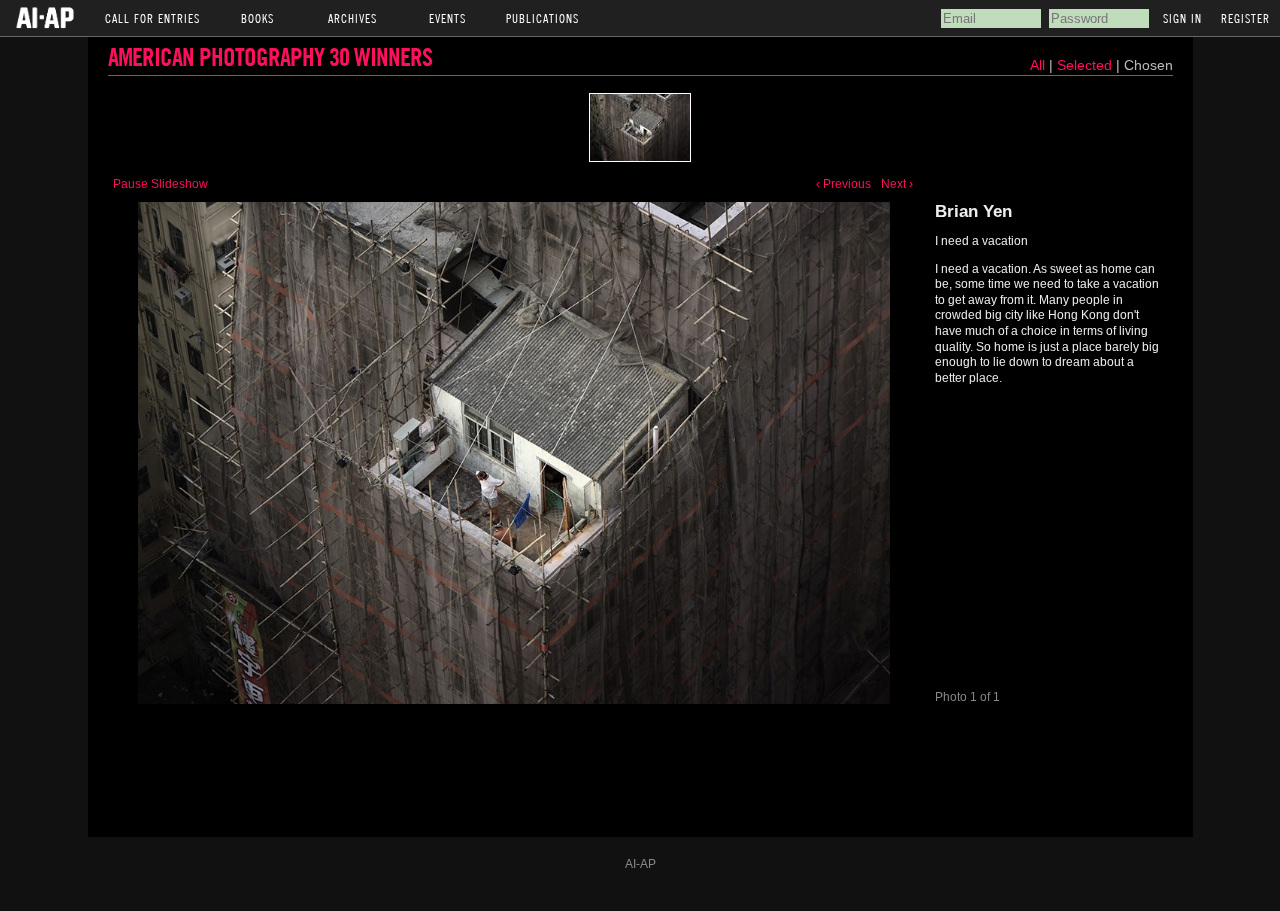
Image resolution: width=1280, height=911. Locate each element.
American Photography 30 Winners (270, 56)
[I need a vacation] (640, 127)
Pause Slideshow (160, 184)
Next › (897, 184)
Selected (1086, 65)
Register (1245, 18)
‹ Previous (843, 184)
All (1037, 65)
